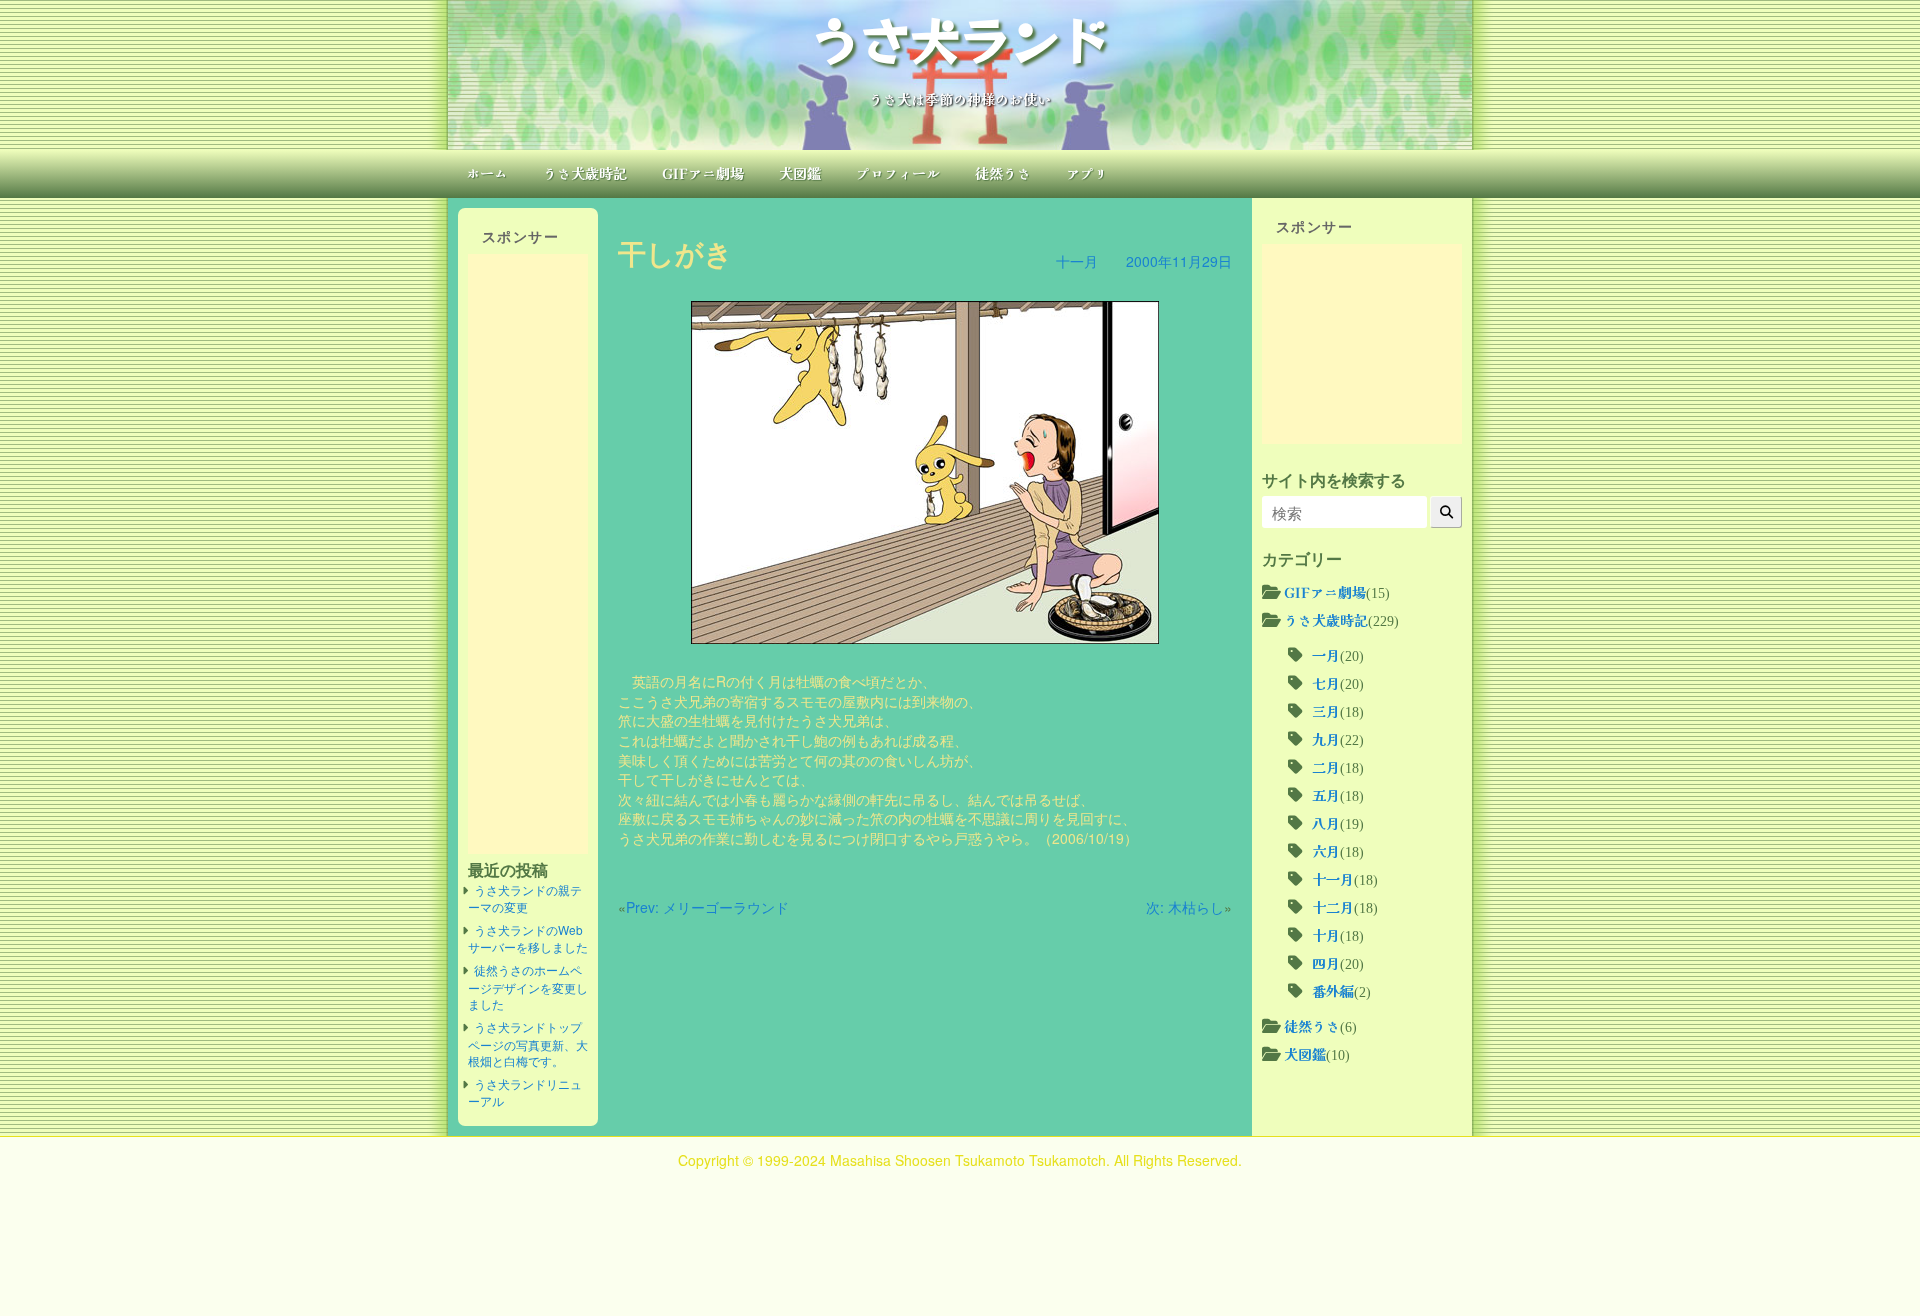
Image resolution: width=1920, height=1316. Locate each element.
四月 (1326, 963)
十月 (1326, 935)
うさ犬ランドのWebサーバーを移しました (528, 938)
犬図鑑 (800, 173)
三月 (1326, 711)
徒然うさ (1003, 173)
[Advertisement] (528, 554)
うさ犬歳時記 (585, 173)
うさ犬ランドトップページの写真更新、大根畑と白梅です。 (528, 1043)
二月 (1326, 767)
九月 (1326, 739)
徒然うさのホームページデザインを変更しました (528, 986)
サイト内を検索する (1334, 480)
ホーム (487, 173)
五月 (1326, 795)
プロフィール (898, 173)
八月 (1326, 823)
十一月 (1077, 261)
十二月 (1333, 907)
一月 (1326, 655)
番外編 (1333, 991)
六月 (1326, 851)
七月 (1326, 683)
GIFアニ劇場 (703, 173)
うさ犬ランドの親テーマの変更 (525, 898)
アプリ (1087, 173)
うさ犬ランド (960, 38)
